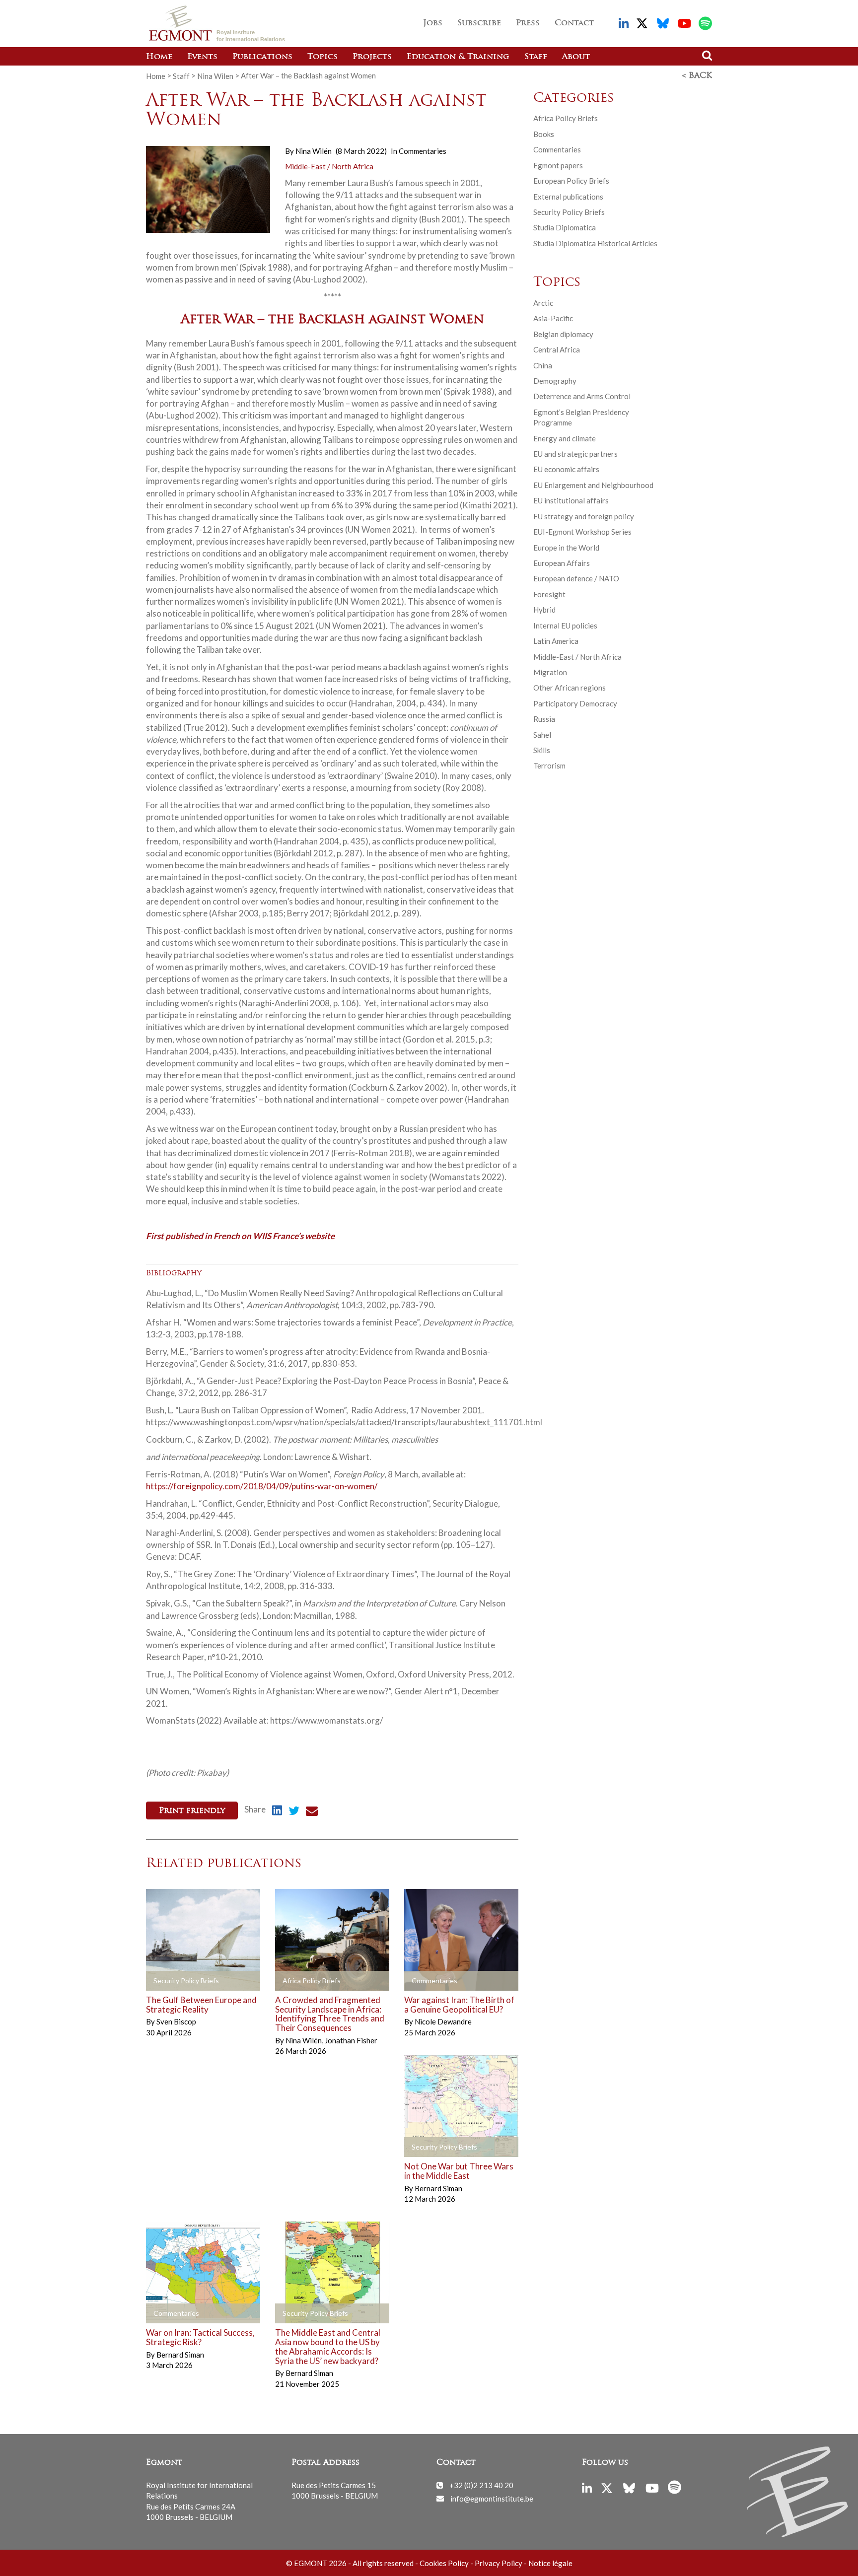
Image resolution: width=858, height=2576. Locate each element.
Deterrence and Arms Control (582, 396)
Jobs (433, 23)
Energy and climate (565, 438)
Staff (536, 57)
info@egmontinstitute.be (492, 2498)
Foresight (549, 594)
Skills (542, 750)
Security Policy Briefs (569, 212)
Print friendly (192, 1811)
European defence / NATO (576, 578)
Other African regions (570, 688)
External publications (568, 197)
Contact (574, 23)
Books (544, 134)
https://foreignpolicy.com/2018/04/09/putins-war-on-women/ (262, 1486)
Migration (550, 672)
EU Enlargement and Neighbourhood (593, 485)
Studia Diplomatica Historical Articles (595, 243)
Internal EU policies (565, 626)
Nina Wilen (215, 75)
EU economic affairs (566, 469)
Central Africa (557, 349)
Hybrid (544, 610)
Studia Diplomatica (565, 227)
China (543, 365)
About (576, 57)
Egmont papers (558, 165)
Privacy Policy (499, 2563)
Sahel (542, 735)
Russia (544, 719)
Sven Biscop (176, 2021)
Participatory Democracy (575, 703)
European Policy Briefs (571, 181)
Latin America (556, 641)
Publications (262, 57)
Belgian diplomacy (563, 334)
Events (202, 57)
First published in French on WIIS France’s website (240, 1235)
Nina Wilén (314, 151)
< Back (697, 76)
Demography (555, 381)
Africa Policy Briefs (566, 118)
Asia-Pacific (553, 318)
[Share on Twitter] (294, 1812)
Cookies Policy (444, 2563)
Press (528, 23)
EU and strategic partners (575, 454)
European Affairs (562, 563)
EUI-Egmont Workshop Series (582, 532)
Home (159, 57)
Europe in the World (566, 548)
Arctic (543, 303)
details (173, 1981)
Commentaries (423, 151)
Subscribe (479, 23)
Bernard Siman (438, 2188)
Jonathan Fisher (351, 2040)
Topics (322, 57)
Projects (372, 57)
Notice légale (550, 2563)
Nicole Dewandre (443, 2021)
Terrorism (549, 766)
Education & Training (458, 57)
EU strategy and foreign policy (584, 516)
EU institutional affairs (571, 500)
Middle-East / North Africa (329, 166)
